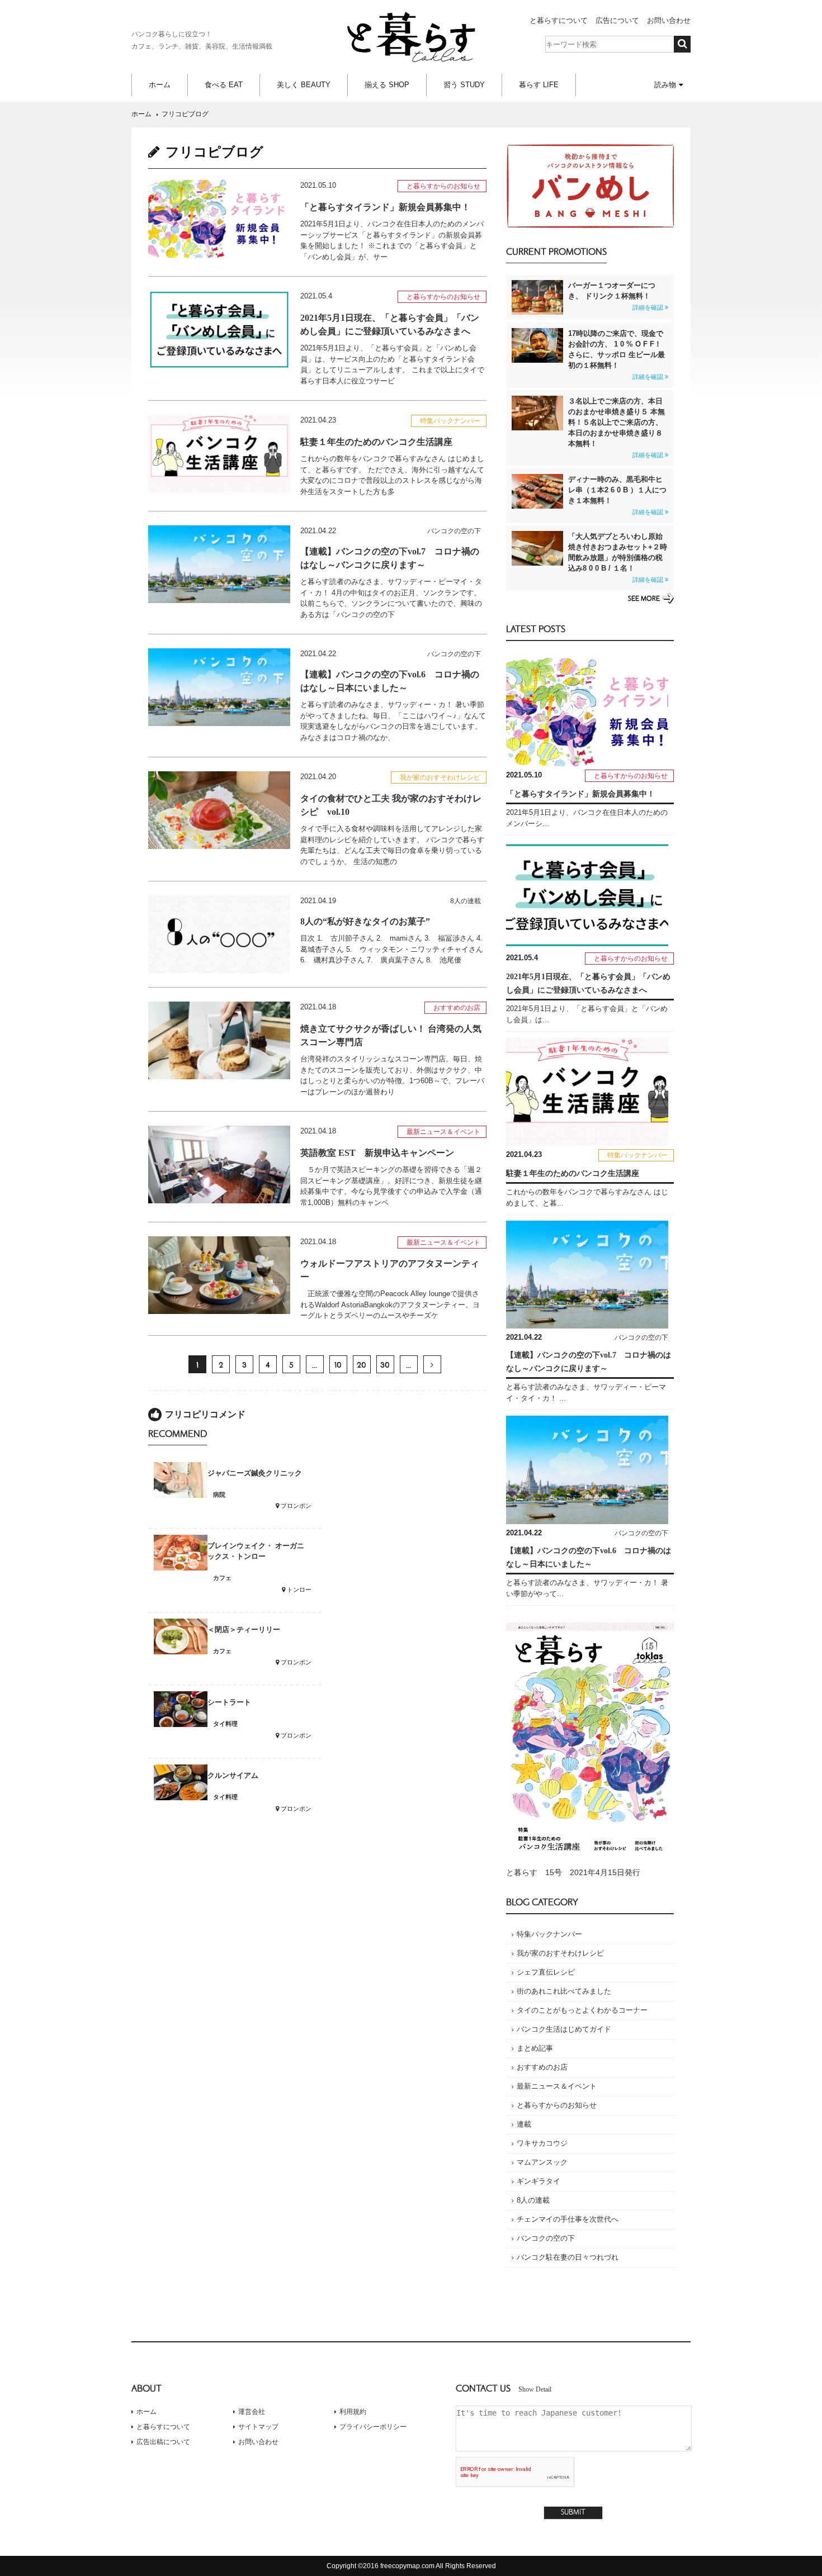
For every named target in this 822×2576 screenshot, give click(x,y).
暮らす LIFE (539, 85)
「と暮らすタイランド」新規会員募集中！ (385, 207)
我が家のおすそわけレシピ (560, 1953)
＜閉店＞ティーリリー (244, 1629)
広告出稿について (163, 2442)
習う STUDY (464, 85)
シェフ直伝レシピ (546, 1972)
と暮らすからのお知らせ (557, 2105)
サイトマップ (258, 2427)
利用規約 (353, 2412)
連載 (524, 2124)
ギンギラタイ (538, 2181)
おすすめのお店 (542, 2067)
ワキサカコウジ (542, 2143)
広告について (617, 20)
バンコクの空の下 (546, 2238)
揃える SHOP (387, 85)
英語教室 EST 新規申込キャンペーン (377, 1153)
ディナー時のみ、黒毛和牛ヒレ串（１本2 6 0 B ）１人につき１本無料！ (617, 495)
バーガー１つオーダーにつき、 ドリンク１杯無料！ (616, 296)
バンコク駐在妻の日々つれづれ (568, 2257)
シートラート (229, 1702)
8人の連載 (533, 2200)
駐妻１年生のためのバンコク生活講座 (376, 442)
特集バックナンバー (549, 1934)
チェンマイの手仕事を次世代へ (568, 2219)
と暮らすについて (559, 20)
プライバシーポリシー (373, 2427)
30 (385, 1365)
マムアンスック (542, 2162)
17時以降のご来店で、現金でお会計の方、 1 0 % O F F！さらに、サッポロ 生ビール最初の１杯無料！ (616, 355)
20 (362, 1365)
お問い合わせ (669, 20)
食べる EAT (224, 85)
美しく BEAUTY (304, 85)
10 (338, 1365)
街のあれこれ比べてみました (564, 1991)
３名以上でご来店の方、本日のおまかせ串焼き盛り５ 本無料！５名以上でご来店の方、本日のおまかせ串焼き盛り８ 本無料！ (616, 428)
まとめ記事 (535, 2048)
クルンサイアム (233, 1775)
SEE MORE (644, 599)
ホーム (160, 85)
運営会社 (252, 2412)
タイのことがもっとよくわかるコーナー (582, 2010)
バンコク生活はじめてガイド (564, 2029)
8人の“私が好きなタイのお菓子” (365, 921)
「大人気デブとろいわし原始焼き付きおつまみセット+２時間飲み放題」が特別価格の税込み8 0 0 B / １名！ (618, 558)
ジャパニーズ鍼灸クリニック (255, 1473)
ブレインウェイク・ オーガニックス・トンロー (256, 1551)
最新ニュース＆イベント (557, 2086)
